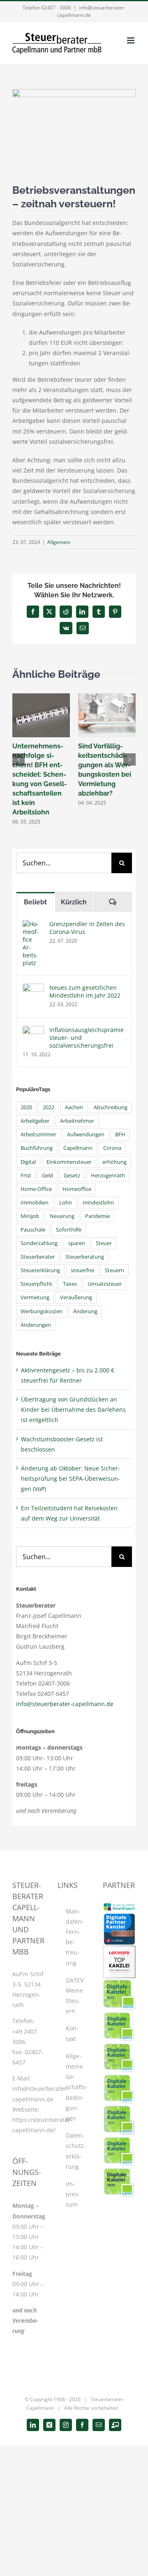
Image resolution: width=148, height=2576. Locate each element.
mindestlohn (98, 1203)
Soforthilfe (69, 1230)
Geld (47, 1176)
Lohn (66, 1203)
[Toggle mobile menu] (131, 40)
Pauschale (33, 1230)
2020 (26, 1107)
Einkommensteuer (69, 1162)
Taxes (70, 1284)
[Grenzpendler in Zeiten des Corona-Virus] (33, 925)
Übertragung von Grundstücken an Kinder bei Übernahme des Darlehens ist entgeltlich (73, 1410)
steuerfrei (82, 1270)
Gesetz (72, 1176)
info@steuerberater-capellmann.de (65, 1704)
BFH (120, 1134)
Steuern (114, 1270)
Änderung (85, 1311)
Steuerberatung (85, 1257)
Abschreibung (111, 1107)
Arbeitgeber (35, 1121)
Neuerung (62, 1216)
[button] (18, 759)
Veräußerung (76, 1297)
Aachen (74, 1107)
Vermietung (35, 1297)
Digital (28, 1162)
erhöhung (114, 1162)
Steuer (104, 1243)
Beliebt (35, 902)
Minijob (30, 1216)
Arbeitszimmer (38, 1134)
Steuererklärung (40, 1270)
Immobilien (35, 1203)
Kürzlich (74, 902)
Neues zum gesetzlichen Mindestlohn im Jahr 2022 (85, 991)
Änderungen (36, 1325)
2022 (49, 1107)
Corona (112, 1148)
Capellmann (78, 1148)
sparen (77, 1243)
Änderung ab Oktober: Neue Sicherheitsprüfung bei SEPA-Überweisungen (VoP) (71, 1478)
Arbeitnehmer (77, 1121)
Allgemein (59, 542)
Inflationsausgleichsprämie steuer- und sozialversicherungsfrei (87, 1038)
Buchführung (37, 1148)
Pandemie (97, 1216)
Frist (26, 1176)
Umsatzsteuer (105, 1284)
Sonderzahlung (39, 1243)
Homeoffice (77, 1189)
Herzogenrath (108, 1176)
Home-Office (36, 1189)
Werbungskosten (42, 1311)
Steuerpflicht (36, 1284)
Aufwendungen (86, 1134)
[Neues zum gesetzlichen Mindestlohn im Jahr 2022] (33, 989)
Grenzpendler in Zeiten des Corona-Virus (87, 928)
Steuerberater (38, 1257)
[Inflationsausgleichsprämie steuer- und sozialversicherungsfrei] (33, 1031)
